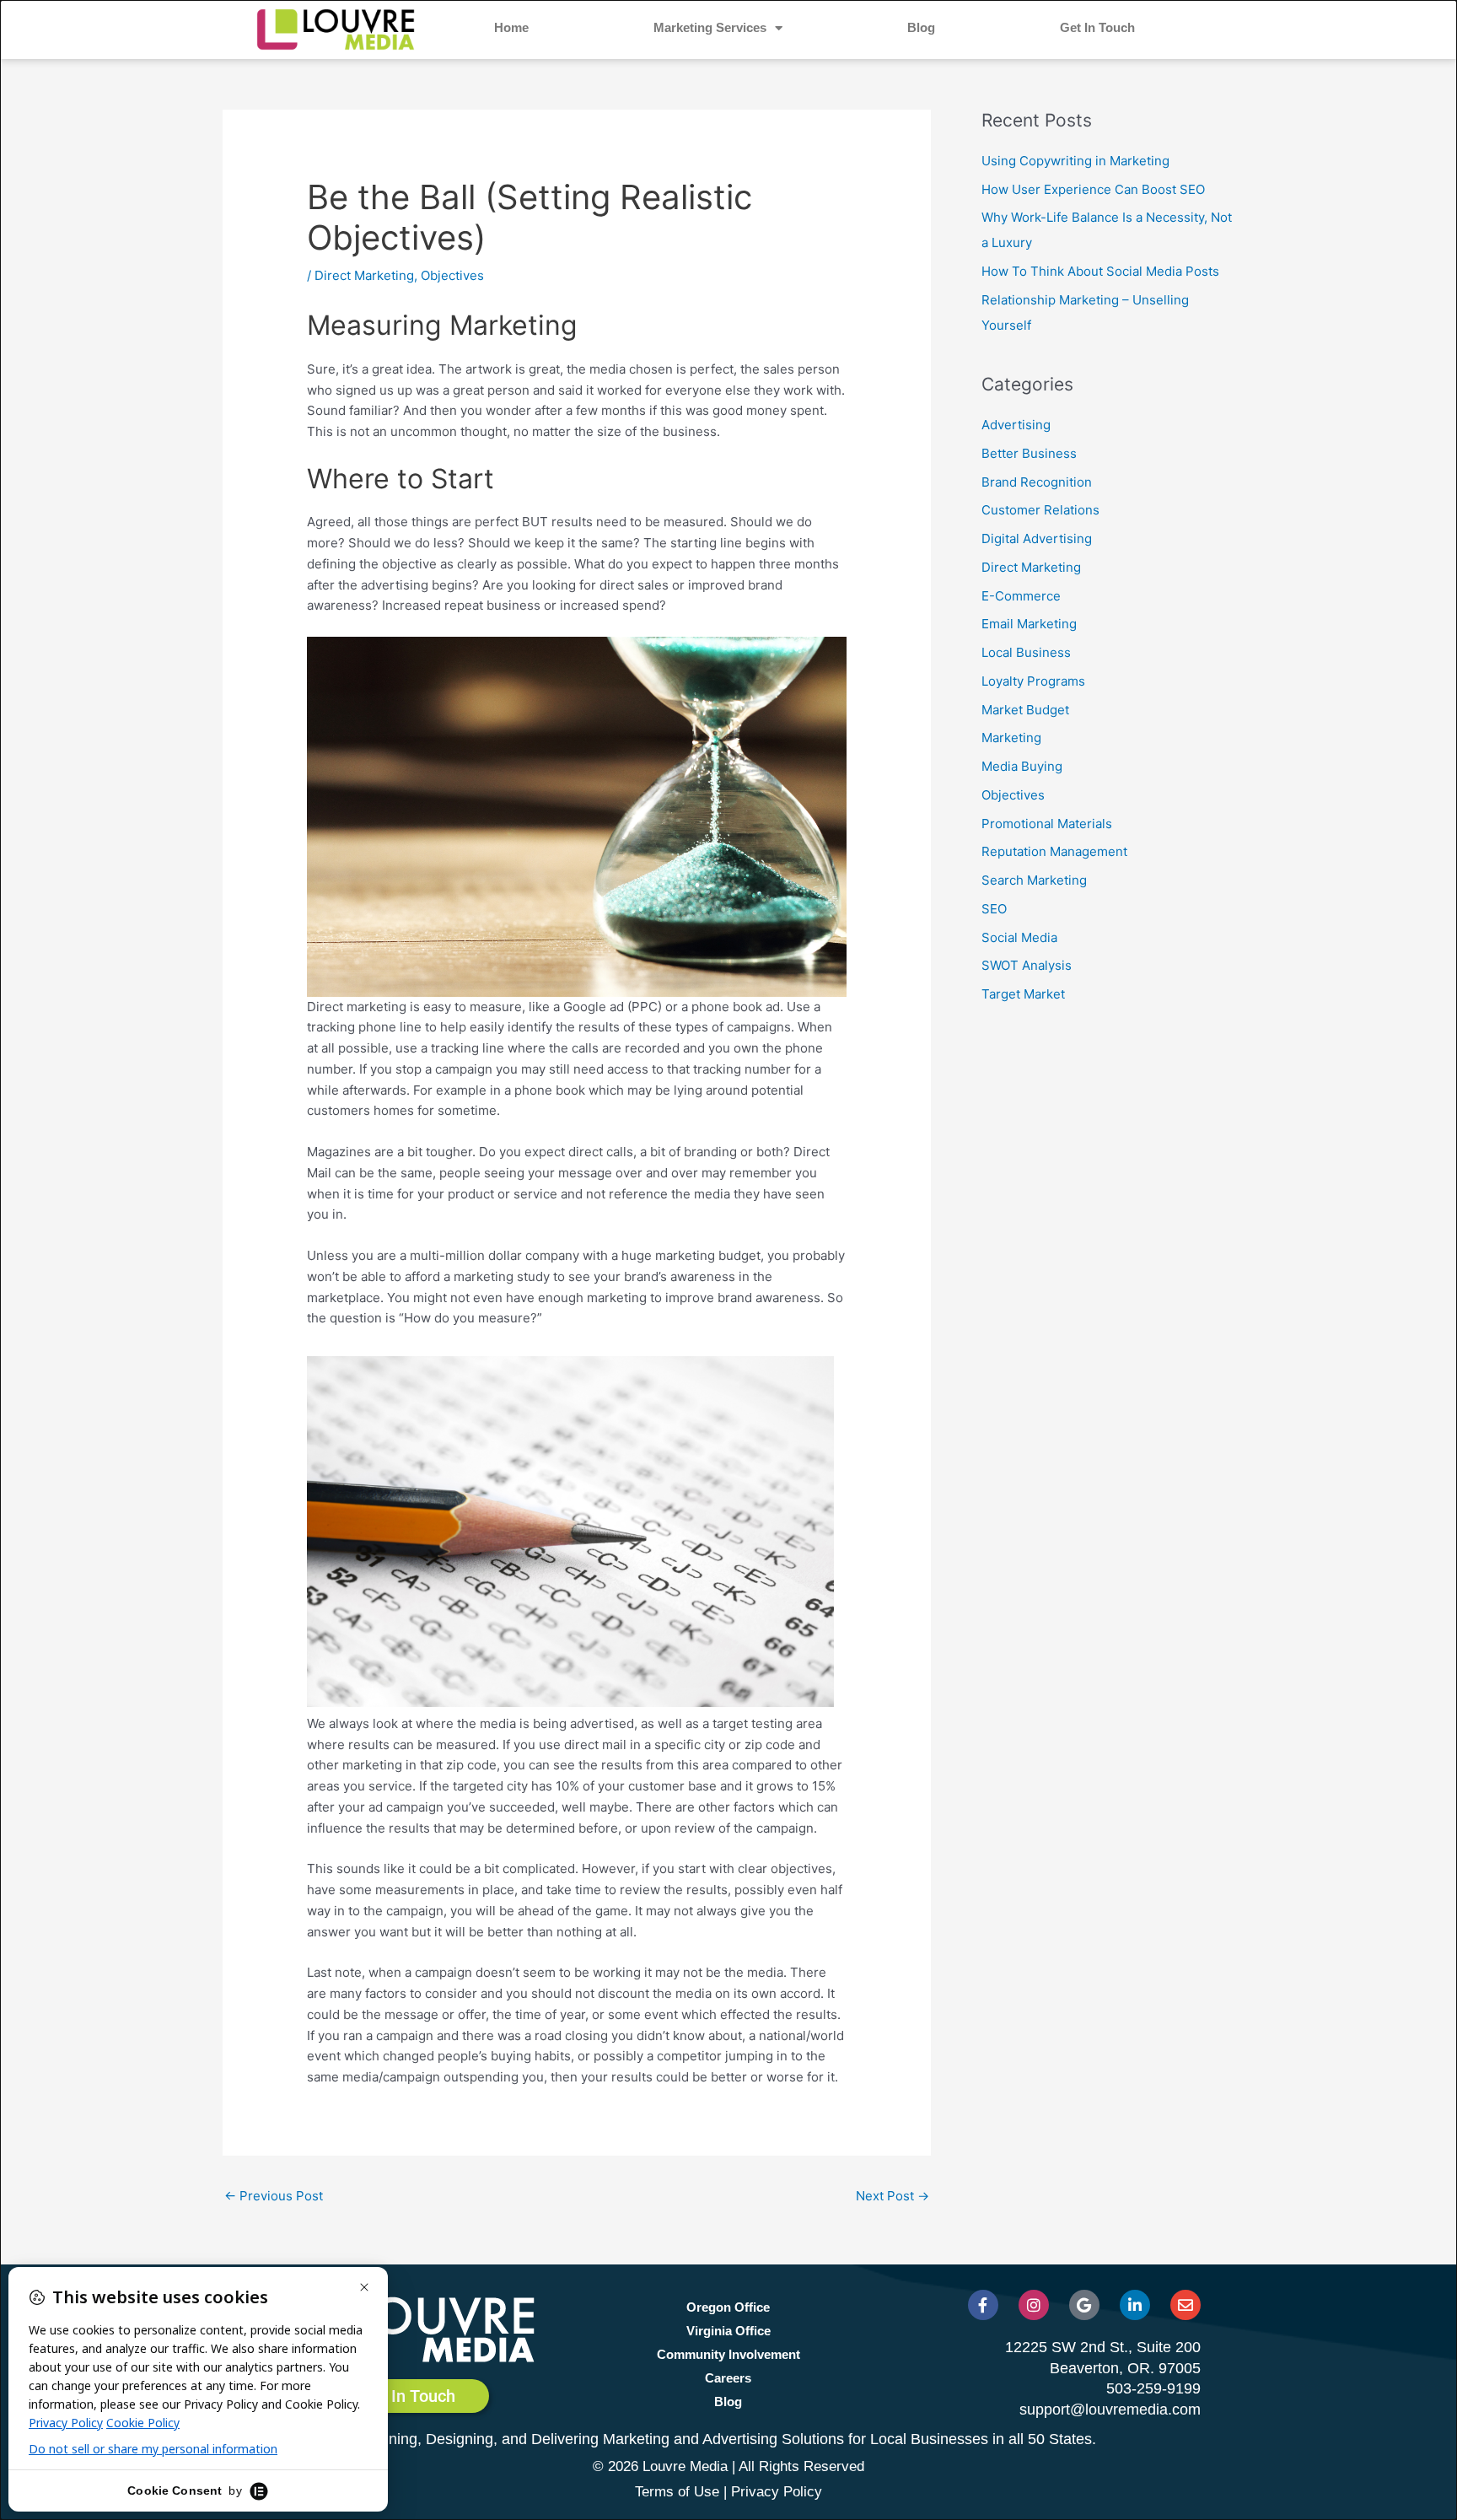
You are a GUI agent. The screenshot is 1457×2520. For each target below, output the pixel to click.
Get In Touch (1097, 27)
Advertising (1016, 425)
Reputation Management (1054, 851)
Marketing (1011, 738)
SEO (994, 909)
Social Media (1019, 937)
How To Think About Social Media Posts (1100, 271)
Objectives (452, 275)
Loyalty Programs (1033, 681)
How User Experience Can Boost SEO (1093, 189)
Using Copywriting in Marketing (1075, 161)
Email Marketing (1029, 624)
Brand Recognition (1037, 482)
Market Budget (1025, 710)
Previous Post (274, 2196)
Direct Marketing (364, 275)
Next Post (892, 2196)
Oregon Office (728, 2307)
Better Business (1029, 453)
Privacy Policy (777, 2492)
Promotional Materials (1047, 824)
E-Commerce (1021, 596)
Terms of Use (677, 2492)
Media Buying (1022, 766)
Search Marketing (1034, 880)
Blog (921, 27)
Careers (728, 2378)
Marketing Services (710, 27)
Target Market (1023, 994)
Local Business (1026, 652)
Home (511, 27)
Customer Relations (1040, 510)
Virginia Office (728, 2331)
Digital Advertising (1037, 538)
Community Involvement (728, 2354)
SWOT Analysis (1027, 965)
